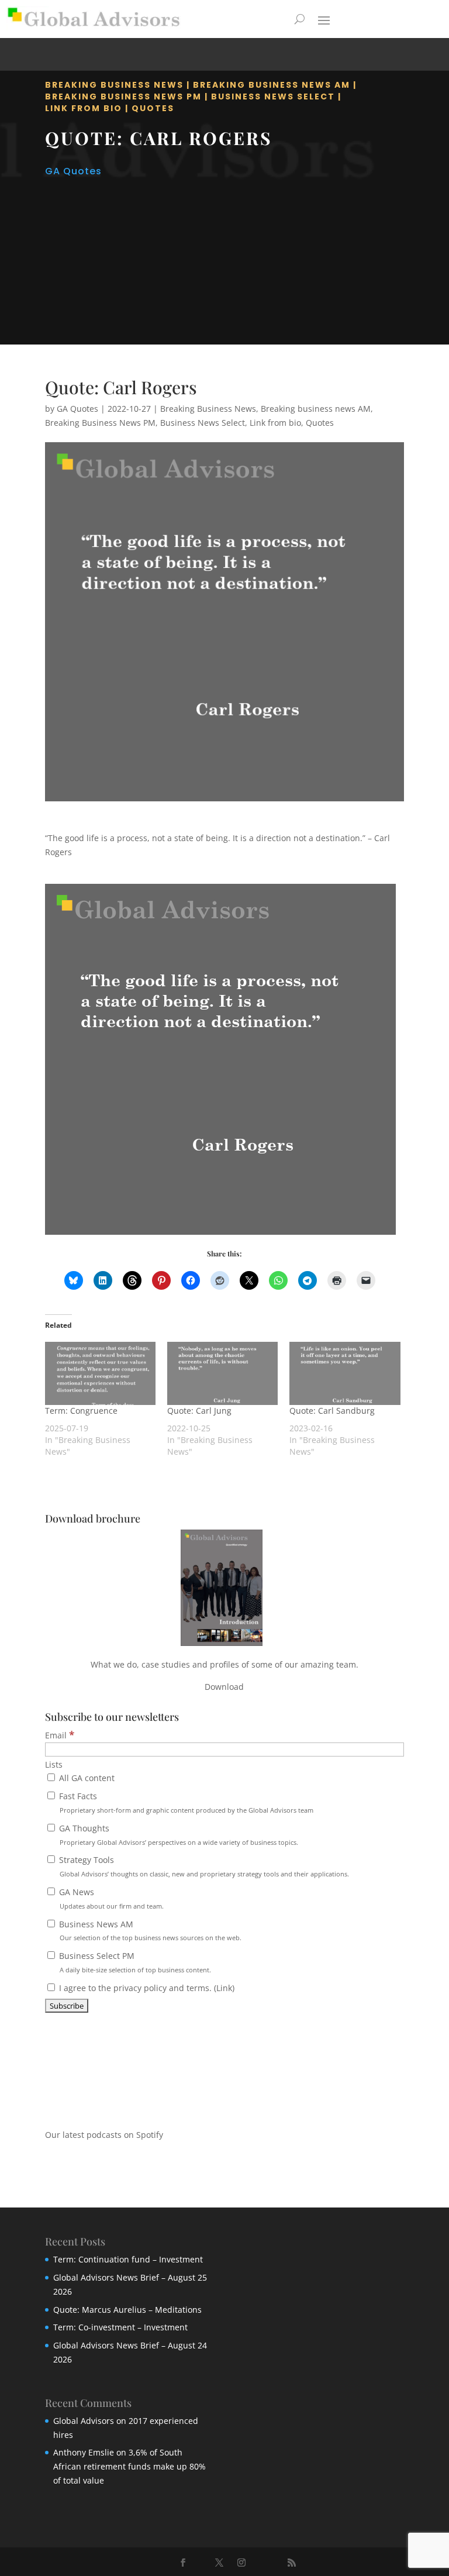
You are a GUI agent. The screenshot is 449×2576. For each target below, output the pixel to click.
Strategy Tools (203, 1866)
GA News (110, 1898)
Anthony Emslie (84, 2452)
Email (60, 1735)
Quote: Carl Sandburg (332, 1411)
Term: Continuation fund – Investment (128, 2259)
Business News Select (273, 97)
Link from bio (84, 108)
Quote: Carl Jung (199, 1411)
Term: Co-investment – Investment (120, 2327)
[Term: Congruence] (100, 1373)
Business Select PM (134, 1962)
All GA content (86, 1778)
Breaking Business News (114, 85)
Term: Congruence (81, 1411)
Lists (54, 1764)
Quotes (153, 108)
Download (224, 1687)
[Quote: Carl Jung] (222, 1373)
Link (224, 1988)
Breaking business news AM (272, 85)
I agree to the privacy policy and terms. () (146, 1988)
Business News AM (149, 1931)
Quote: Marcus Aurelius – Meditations (127, 2310)
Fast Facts (185, 1802)
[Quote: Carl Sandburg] (345, 1373)
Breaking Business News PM (123, 97)
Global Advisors (84, 2421)
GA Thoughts (177, 1835)
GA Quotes (73, 171)
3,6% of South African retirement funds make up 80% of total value (129, 2466)
